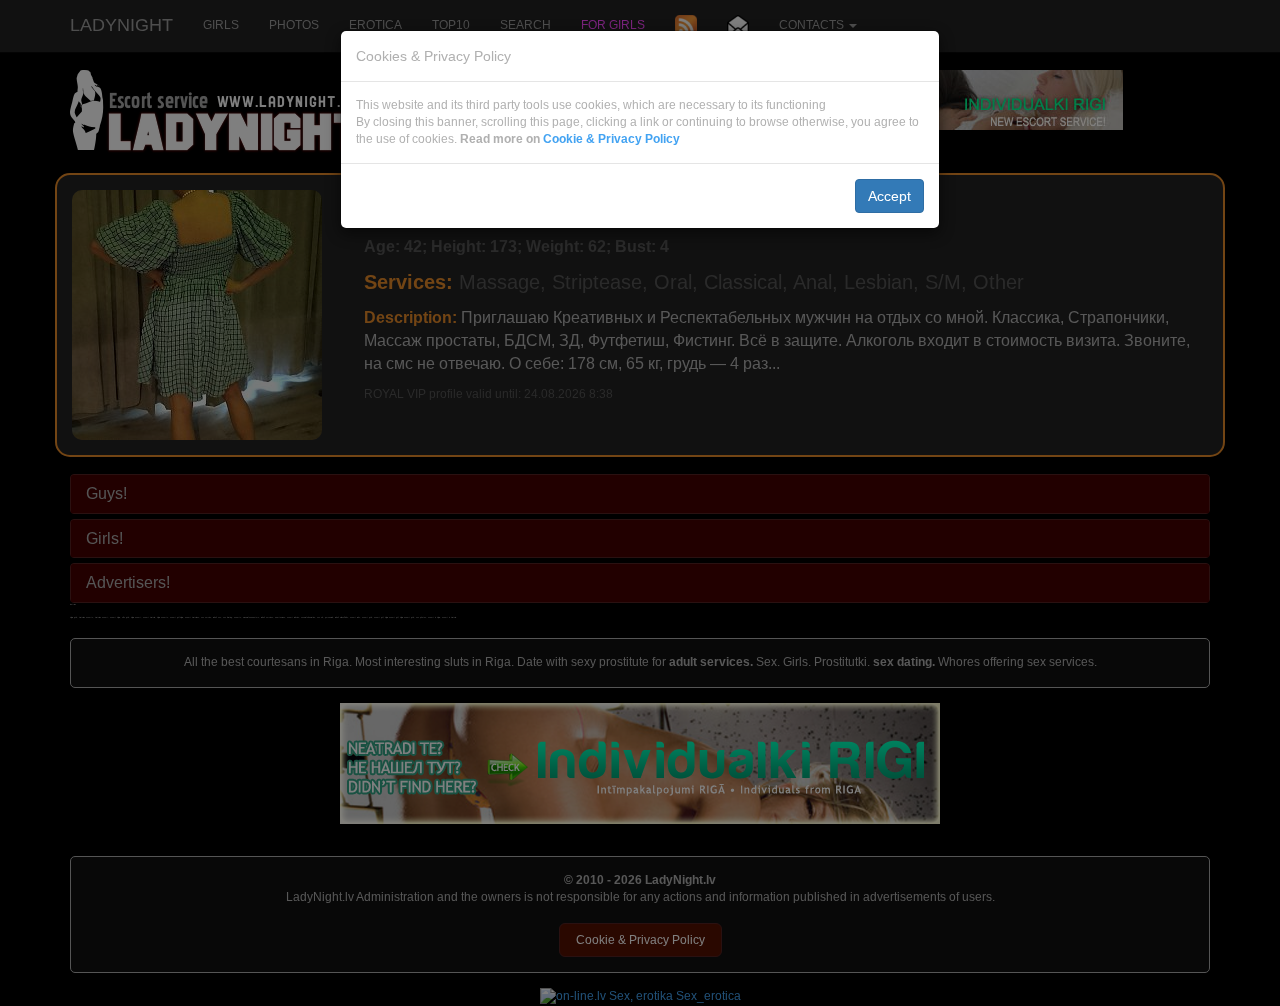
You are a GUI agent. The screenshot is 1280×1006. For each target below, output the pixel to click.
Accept (889, 196)
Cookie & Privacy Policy (611, 139)
